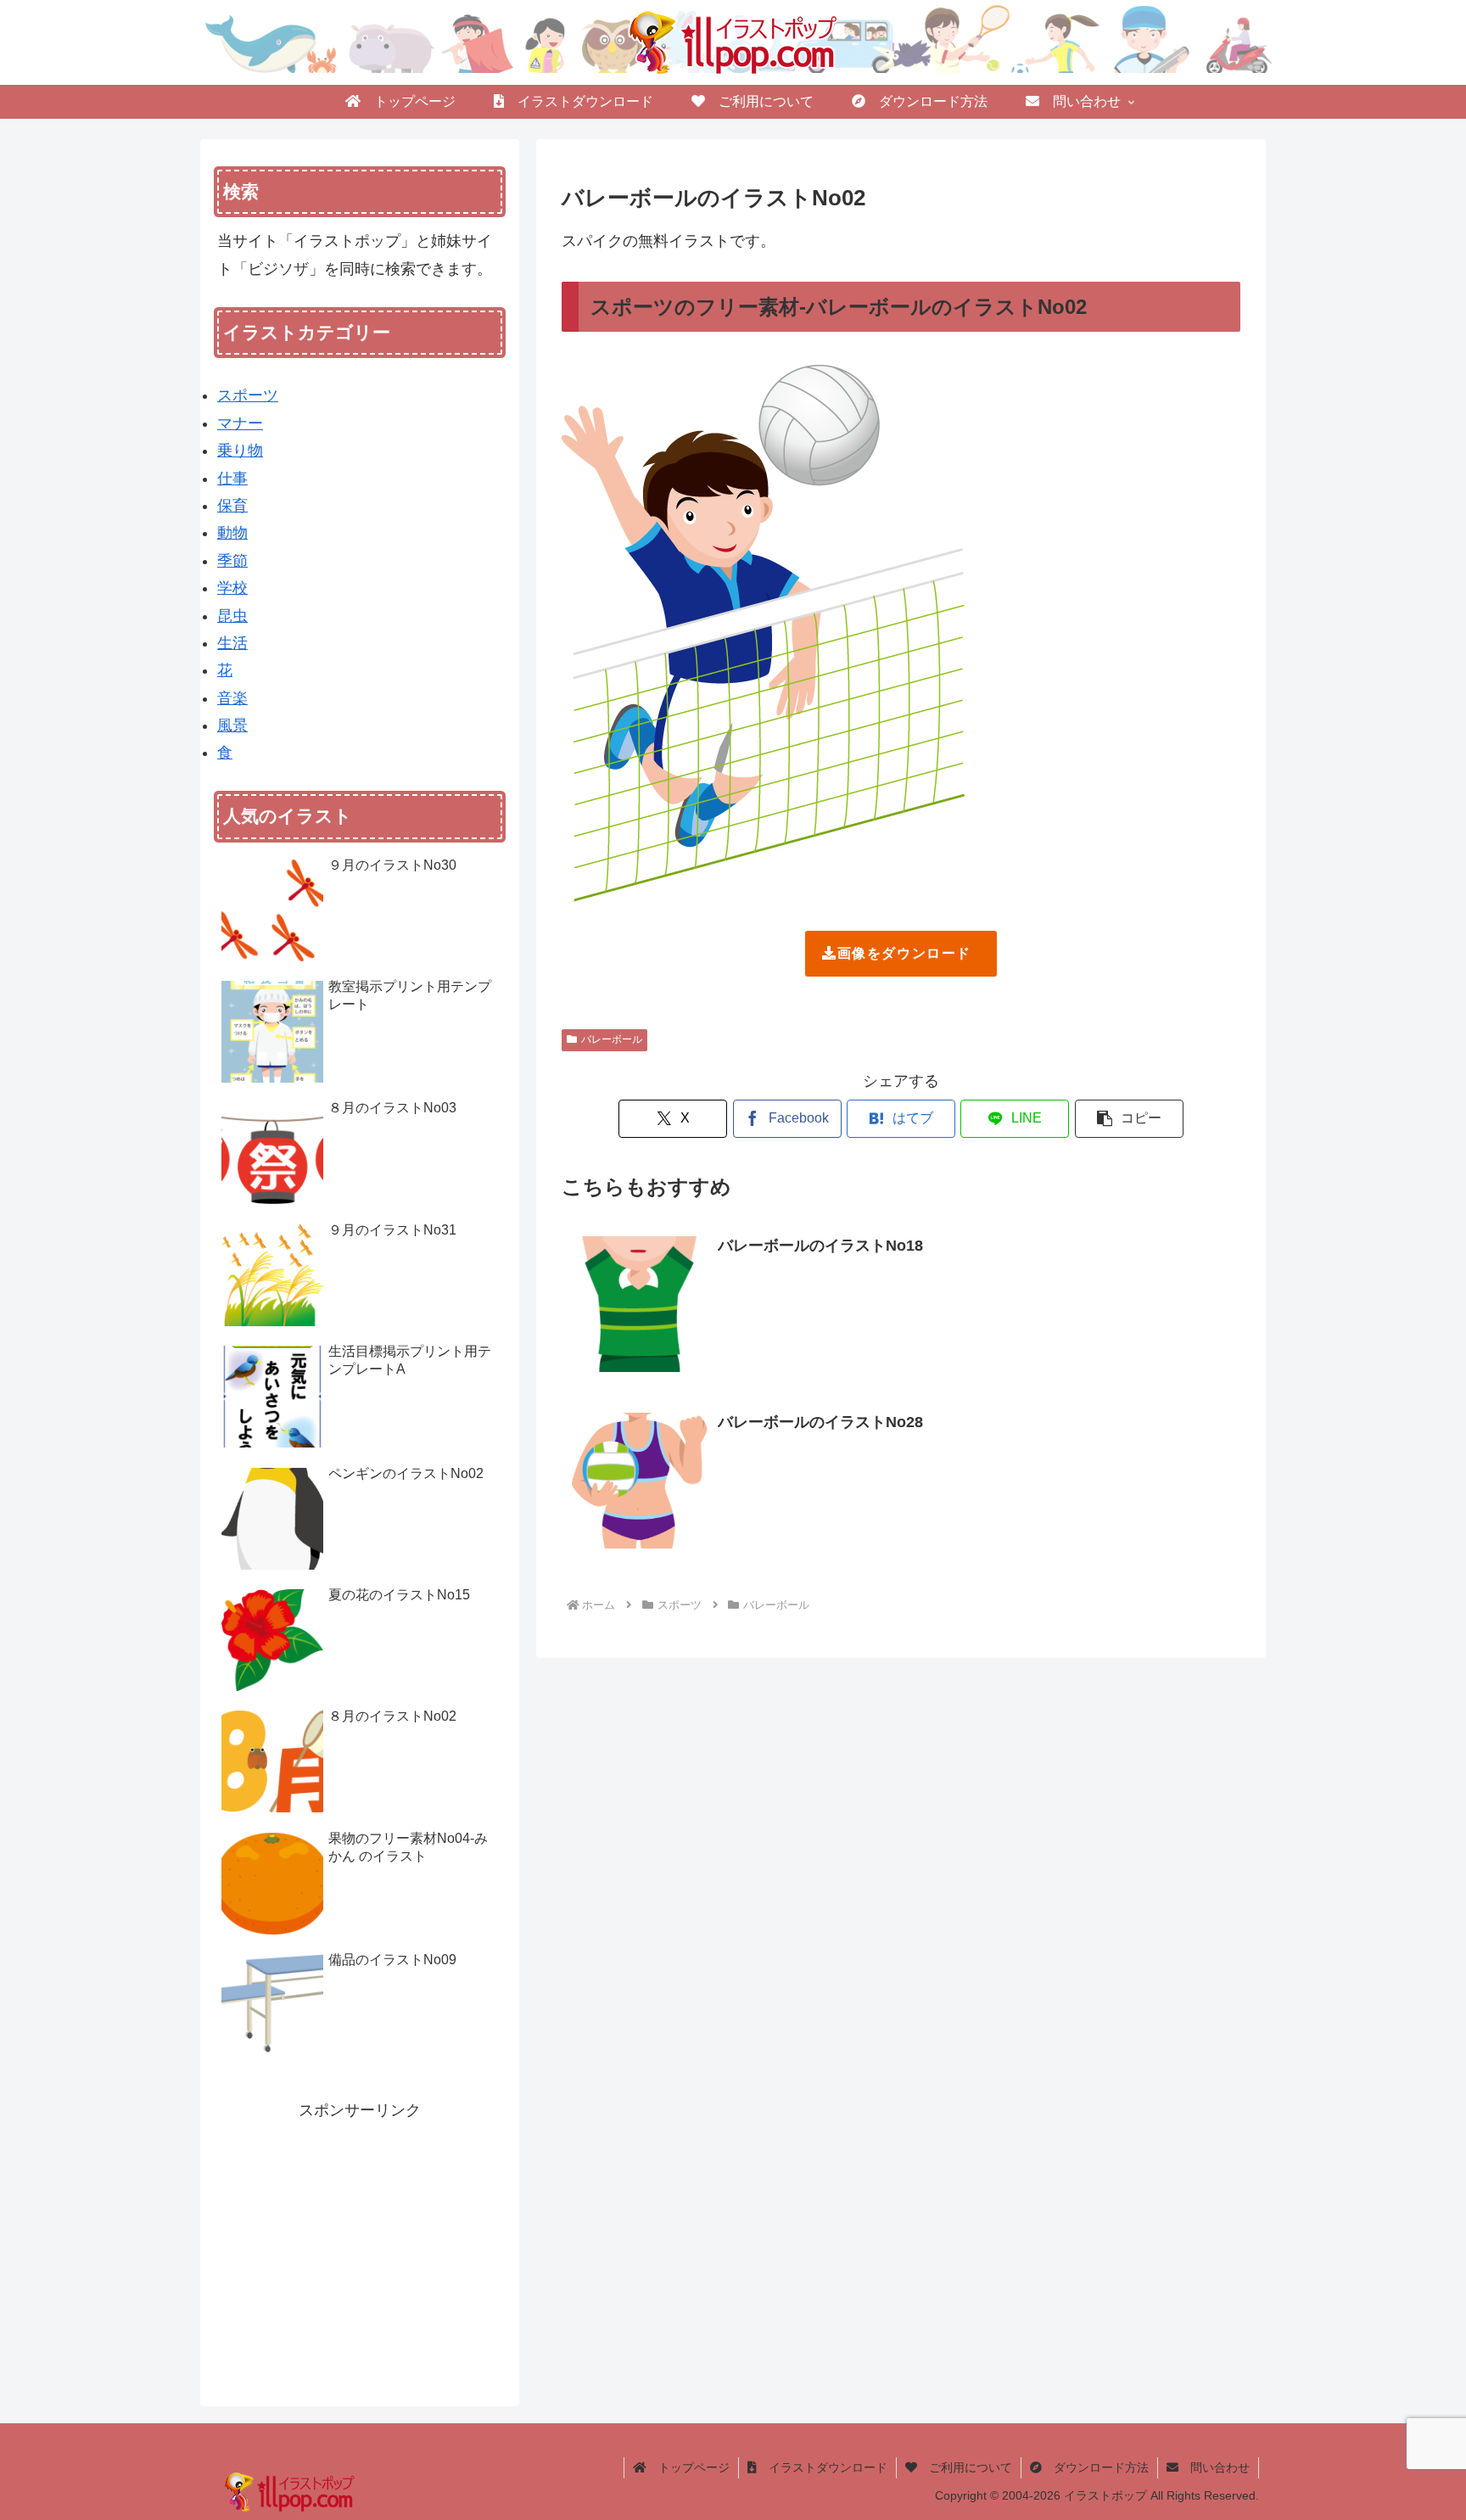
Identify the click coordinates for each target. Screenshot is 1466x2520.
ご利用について (965, 2467)
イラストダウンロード (822, 2467)
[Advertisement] (360, 2243)
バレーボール (612, 1039)
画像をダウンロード (904, 953)
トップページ (688, 2467)
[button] (1129, 1119)
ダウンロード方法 (1095, 2467)
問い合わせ (1214, 2467)
